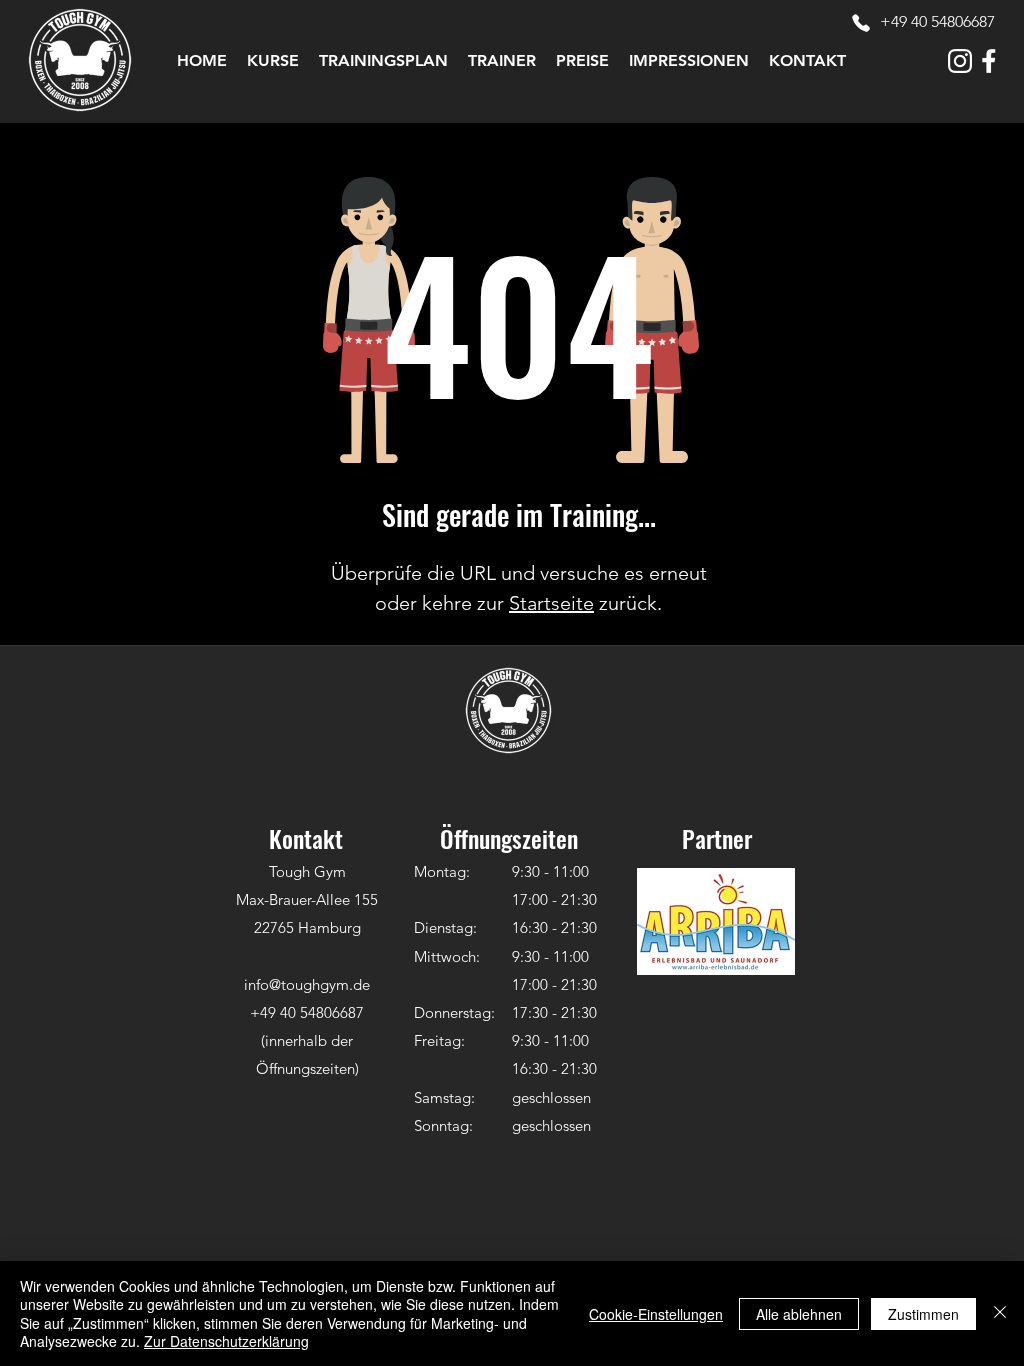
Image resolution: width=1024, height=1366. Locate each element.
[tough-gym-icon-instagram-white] (960, 61)
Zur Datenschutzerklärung (226, 1341)
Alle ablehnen (799, 1314)
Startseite (551, 603)
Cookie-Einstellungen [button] (656, 1314)
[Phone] (861, 23)
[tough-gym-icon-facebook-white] (989, 61)
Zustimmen (923, 1314)
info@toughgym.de (307, 984)
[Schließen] (1000, 1313)
